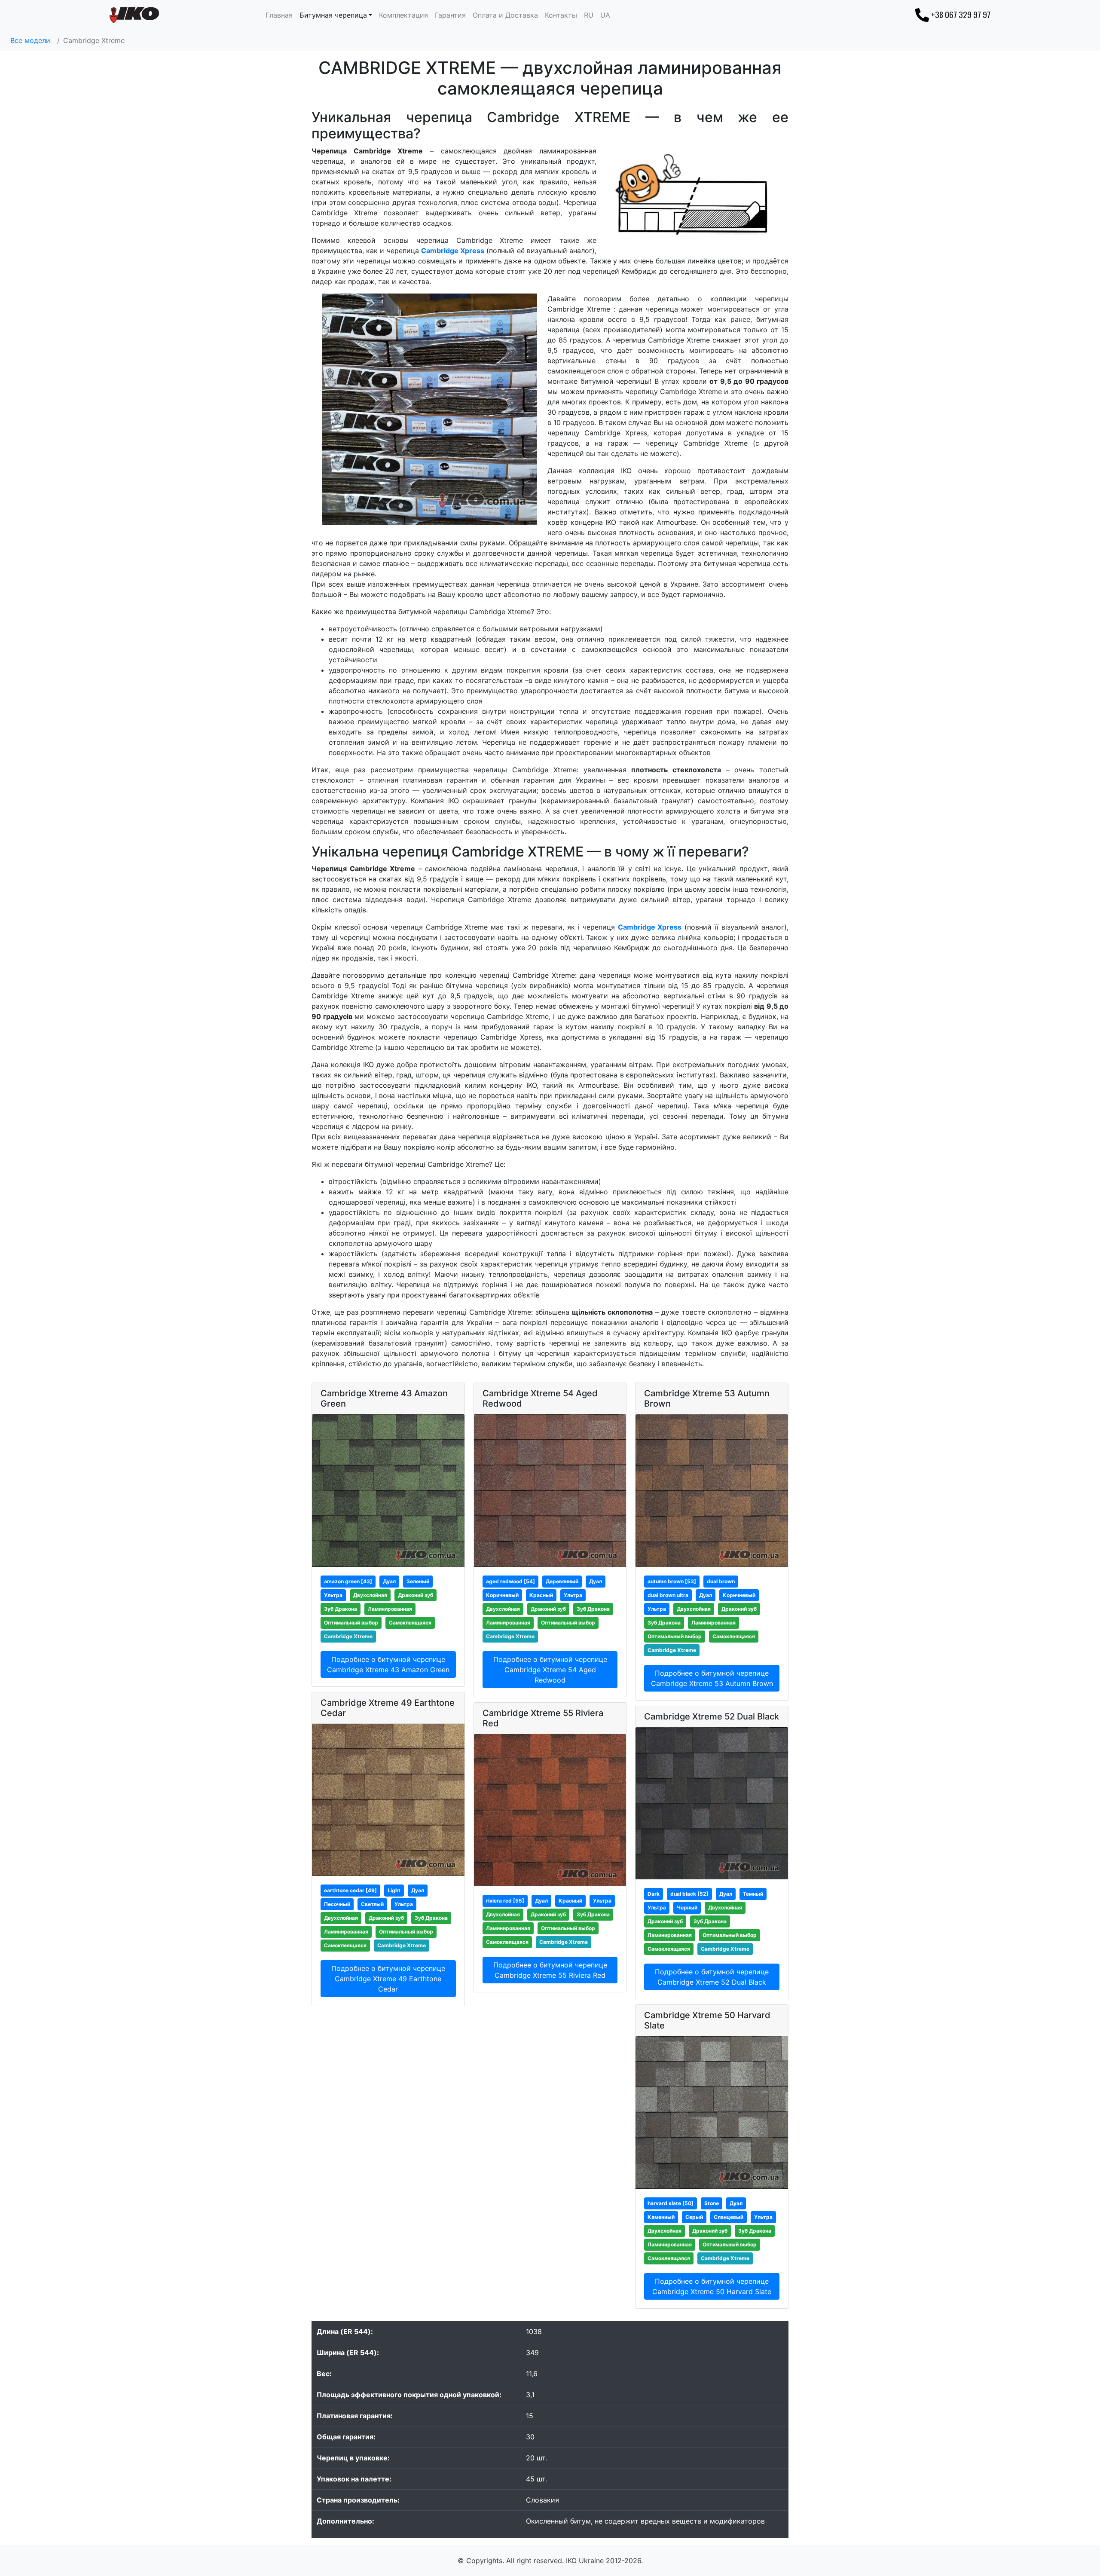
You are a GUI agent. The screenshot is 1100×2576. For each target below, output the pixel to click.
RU (589, 15)
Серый (694, 2217)
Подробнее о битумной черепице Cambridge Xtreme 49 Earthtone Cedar (388, 1979)
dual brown (721, 1581)
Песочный (337, 1904)
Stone (712, 2203)
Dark (654, 1894)
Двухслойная (370, 1595)
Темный (753, 1894)
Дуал (389, 1581)
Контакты (561, 15)
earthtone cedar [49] (350, 1890)
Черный (687, 1908)
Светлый (372, 1904)
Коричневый (502, 1595)
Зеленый (418, 1581)
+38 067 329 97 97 (961, 14)
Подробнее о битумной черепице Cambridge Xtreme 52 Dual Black (712, 1977)
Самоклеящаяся (410, 1623)
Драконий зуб (416, 1595)
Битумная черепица (333, 15)
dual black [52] (689, 1894)
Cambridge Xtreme (348, 1636)
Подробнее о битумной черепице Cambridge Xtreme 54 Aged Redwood (550, 1670)
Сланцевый (729, 2217)
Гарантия (450, 15)
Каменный (661, 2217)
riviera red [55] (505, 1901)
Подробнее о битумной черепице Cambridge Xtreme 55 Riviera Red (550, 1970)
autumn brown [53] (672, 1581)
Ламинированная (390, 1609)
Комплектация (403, 15)
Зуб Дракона (341, 1609)
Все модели (30, 40)
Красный (541, 1595)
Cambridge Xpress (453, 251)
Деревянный (562, 1581)
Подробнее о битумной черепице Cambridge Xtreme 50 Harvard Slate (712, 2286)
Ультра (333, 1595)
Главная (279, 15)
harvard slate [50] (671, 2203)
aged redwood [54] (510, 1581)
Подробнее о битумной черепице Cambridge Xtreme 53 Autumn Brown (712, 1678)
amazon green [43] (348, 1581)
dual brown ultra (668, 1595)
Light (394, 1890)
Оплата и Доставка (505, 15)
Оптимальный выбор (351, 1623)
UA (605, 15)
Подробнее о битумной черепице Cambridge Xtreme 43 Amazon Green (388, 1664)
